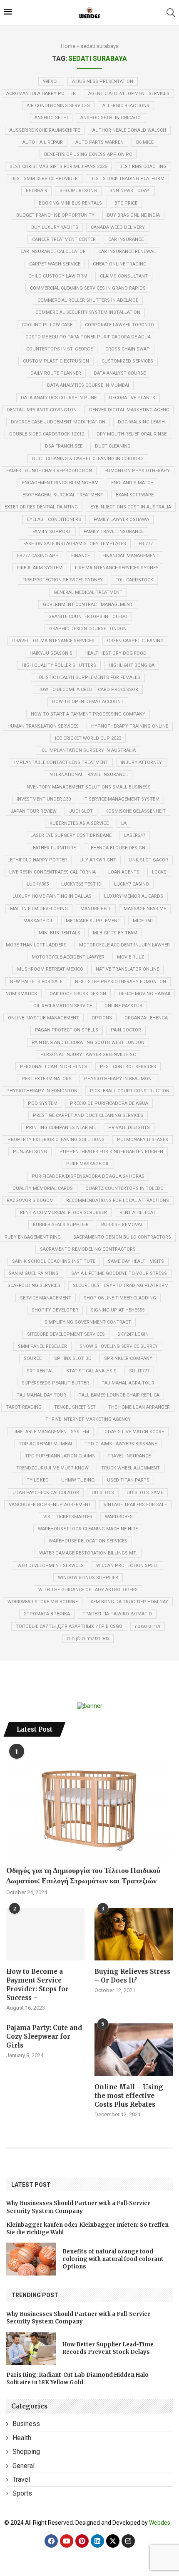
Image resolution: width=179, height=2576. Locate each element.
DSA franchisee (64, 446)
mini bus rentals (60, 933)
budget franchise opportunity (55, 215)
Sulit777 (139, 1371)
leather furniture (53, 848)
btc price (126, 203)
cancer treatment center (64, 239)
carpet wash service (55, 264)
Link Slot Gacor (148, 860)
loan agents (124, 872)
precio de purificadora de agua (109, 1103)
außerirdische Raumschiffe (45, 130)
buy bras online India (133, 215)
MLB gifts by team (115, 933)
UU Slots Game (145, 1493)
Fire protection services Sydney (63, 580)
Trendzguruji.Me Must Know (52, 1468)
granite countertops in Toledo (88, 617)
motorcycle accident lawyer (68, 957)
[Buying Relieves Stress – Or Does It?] (134, 1934)
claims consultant (124, 276)
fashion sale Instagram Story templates (75, 544)
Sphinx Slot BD (73, 1358)
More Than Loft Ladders (36, 945)
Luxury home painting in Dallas (52, 896)
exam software (135, 495)
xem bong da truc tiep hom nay (129, 1602)
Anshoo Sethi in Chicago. (111, 118)
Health (22, 2438)
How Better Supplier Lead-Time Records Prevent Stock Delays (108, 2348)
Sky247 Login (133, 1334)
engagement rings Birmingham (60, 483)
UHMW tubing (78, 1480)
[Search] (171, 13)
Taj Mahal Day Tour (41, 1395)
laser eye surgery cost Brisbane (71, 835)
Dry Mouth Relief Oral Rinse (132, 434)
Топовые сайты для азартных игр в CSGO (69, 1626)
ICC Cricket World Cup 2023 (88, 738)
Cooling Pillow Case (47, 325)
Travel (21, 2480)
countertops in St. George (60, 349)
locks (159, 872)
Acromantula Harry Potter (41, 94)
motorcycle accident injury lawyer (124, 945)
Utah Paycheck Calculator (46, 1493)
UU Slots (103, 1493)
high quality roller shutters (59, 665)
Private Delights (129, 1128)
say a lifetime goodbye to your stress (119, 1273)
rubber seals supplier (61, 1225)
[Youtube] (67, 2541)
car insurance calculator (53, 252)
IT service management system (121, 799)
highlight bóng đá (132, 665)
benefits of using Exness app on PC (88, 154)
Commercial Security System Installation (88, 312)
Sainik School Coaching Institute (54, 1261)
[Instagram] (128, 2541)
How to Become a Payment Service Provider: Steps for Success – (37, 1985)
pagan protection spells (67, 1030)
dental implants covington (42, 410)
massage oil (38, 921)
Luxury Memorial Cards (134, 896)
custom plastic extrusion (56, 361)
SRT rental (40, 1371)
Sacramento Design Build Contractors (122, 1237)
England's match (132, 483)
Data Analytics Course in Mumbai (88, 385)
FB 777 (146, 544)
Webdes (160, 2523)
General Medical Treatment (88, 592)
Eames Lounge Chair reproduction (49, 471)
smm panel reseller (42, 1346)
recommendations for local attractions (118, 1200)
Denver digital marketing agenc (129, 410)
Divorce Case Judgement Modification (58, 422)
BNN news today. (130, 191)
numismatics (21, 994)
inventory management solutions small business (88, 787)
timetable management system (50, 1432)
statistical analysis (91, 1371)
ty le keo (38, 1480)
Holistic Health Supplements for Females (88, 677)
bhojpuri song (78, 191)
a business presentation (103, 81)
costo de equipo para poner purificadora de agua (88, 337)
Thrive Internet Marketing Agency (88, 1419)
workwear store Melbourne (43, 1602)
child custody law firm (58, 276)
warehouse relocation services (88, 1541)
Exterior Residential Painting (41, 507)
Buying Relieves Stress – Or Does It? (132, 1976)
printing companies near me (61, 1128)
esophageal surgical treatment (63, 495)
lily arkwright (98, 860)
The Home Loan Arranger (139, 1407)
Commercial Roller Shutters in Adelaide (88, 300)
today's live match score (133, 1432)
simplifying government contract (88, 1322)
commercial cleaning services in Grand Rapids (88, 288)
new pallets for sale (36, 982)
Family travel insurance (114, 532)
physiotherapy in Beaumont (119, 1079)
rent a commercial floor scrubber (63, 1213)
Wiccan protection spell (127, 1566)
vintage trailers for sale (135, 1505)
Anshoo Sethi (51, 118)
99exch (51, 81)
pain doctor (126, 1030)
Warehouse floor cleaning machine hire (88, 1529)
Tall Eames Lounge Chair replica (119, 1395)
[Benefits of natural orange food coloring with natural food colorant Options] (31, 2259)
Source (33, 1358)
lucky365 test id (81, 884)
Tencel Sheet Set (75, 1407)
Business (26, 2424)
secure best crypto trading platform (121, 1285)
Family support (52, 532)
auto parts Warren (99, 142)
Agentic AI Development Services (129, 94)
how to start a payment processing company (88, 714)
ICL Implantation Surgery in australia (88, 750)
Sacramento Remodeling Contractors (88, 1249)
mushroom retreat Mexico (50, 969)
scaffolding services (34, 1285)
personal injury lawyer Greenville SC (88, 1055)
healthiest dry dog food (116, 653)
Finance (81, 556)
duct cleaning (113, 446)
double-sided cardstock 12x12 (47, 434)
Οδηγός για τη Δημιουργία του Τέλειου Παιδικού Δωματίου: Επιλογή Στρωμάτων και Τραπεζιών (83, 1875)
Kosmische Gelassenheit (135, 811)
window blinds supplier (88, 1578)
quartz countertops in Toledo (124, 1188)
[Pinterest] (82, 2541)
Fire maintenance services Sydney (117, 568)
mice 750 (143, 921)
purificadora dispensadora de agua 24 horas (88, 1176)
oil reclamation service (63, 1006)
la (124, 823)
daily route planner (56, 373)
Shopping (26, 2452)
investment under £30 (44, 799)
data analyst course (120, 373)
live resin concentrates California (52, 872)
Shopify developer (55, 1310)
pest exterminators (47, 1079)
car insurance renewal (127, 252)
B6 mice (145, 142)
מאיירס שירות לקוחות (88, 1638)
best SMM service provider (45, 179)
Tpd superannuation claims (60, 1456)
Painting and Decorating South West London (88, 1043)
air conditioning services (58, 106)
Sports (22, 2493)
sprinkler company (128, 1358)
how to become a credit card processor (88, 690)
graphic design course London (88, 629)
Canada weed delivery (118, 227)
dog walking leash (141, 422)
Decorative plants (132, 398)
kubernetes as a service (79, 823)
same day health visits (136, 1261)
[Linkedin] (97, 2541)
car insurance (126, 239)
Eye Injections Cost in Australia (131, 507)
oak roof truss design (78, 994)
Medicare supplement (93, 921)
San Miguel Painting (34, 1273)
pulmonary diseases (143, 1140)
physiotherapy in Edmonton (42, 1091)
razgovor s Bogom (30, 1200)
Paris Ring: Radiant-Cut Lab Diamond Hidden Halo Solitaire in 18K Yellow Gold (77, 2379)
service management (46, 1298)
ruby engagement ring (33, 1237)
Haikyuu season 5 (51, 653)
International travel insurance (88, 775)
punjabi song (30, 1152)
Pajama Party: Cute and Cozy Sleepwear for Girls (44, 2037)
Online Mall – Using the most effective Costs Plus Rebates (129, 2096)
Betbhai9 (36, 191)
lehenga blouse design (117, 848)
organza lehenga (146, 1018)
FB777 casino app (38, 556)
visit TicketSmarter (68, 1517)
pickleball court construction (130, 1091)
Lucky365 (38, 884)
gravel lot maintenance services (53, 641)
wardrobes (119, 1517)
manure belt (96, 909)
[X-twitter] (113, 2541)
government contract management (88, 605)
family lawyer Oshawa (121, 519)
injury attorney (141, 762)
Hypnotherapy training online (130, 726)
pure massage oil (88, 1164)
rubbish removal (122, 1225)
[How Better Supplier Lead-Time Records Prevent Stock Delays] (31, 2349)
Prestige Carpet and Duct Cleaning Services (88, 1115)
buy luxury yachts (55, 227)
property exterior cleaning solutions (56, 1140)
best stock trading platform (127, 179)
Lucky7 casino (132, 884)
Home (68, 46)
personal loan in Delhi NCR (54, 1067)
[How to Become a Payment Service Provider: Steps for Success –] (45, 1934)
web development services (51, 1566)
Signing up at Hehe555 (118, 1310)
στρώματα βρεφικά (47, 1614)
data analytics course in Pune (59, 398)
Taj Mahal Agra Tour (128, 1383)
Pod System (43, 1103)
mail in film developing (39, 909)
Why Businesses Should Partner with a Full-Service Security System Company (78, 2207)
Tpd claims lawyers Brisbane (121, 1444)
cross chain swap (128, 349)
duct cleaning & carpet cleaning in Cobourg (88, 459)
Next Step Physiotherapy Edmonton (121, 982)
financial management (131, 556)
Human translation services (43, 726)
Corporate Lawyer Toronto (119, 325)
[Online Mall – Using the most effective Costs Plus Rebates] (134, 2049)
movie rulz (131, 957)
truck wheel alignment (131, 1468)
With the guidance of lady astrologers (88, 1590)
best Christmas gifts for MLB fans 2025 (58, 166)
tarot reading (24, 1407)
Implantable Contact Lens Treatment (61, 762)
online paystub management (44, 1018)
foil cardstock (134, 580)
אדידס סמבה (148, 1626)
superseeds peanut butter (55, 1383)
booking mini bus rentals (70, 203)
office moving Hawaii (144, 994)
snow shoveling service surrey (119, 1346)
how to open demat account (88, 702)
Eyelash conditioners (54, 519)
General (24, 2466)
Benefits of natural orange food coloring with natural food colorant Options (113, 2259)
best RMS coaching (143, 166)
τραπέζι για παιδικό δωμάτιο (117, 1614)
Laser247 (135, 835)
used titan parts (128, 1480)
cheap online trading (120, 264)
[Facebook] (51, 2541)
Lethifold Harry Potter (37, 860)
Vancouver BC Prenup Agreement (50, 1505)
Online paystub (123, 1006)
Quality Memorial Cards (43, 1188)
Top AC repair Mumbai (45, 1444)
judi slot (81, 811)
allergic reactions (126, 106)
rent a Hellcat (138, 1213)
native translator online (127, 969)
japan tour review (34, 811)
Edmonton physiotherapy (137, 471)
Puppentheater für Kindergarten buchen (111, 1152)
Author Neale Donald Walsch (129, 130)
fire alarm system (40, 568)
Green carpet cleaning (135, 641)
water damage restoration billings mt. (88, 1553)
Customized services (127, 361)
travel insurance (129, 1456)
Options (102, 1018)
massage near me (145, 909)
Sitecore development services (66, 1334)
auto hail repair (43, 142)
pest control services (128, 1067)
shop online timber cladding (120, 1298)
